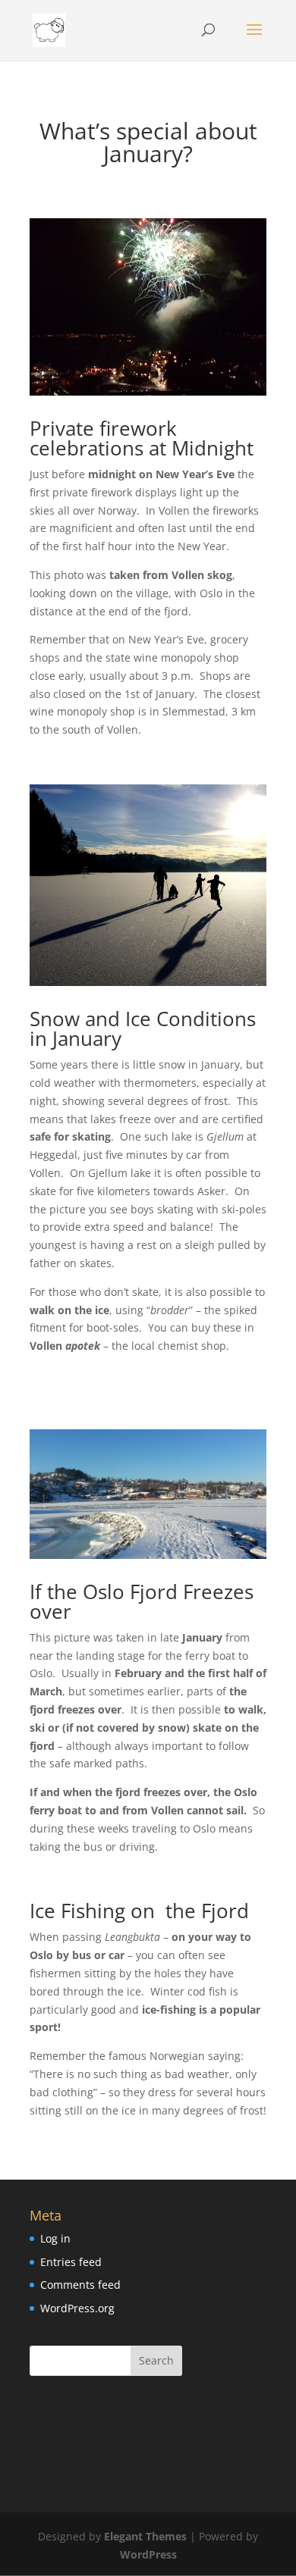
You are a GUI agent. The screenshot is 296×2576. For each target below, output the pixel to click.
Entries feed (71, 2262)
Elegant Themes (145, 2536)
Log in (55, 2238)
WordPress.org (77, 2308)
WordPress (148, 2554)
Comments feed (80, 2285)
